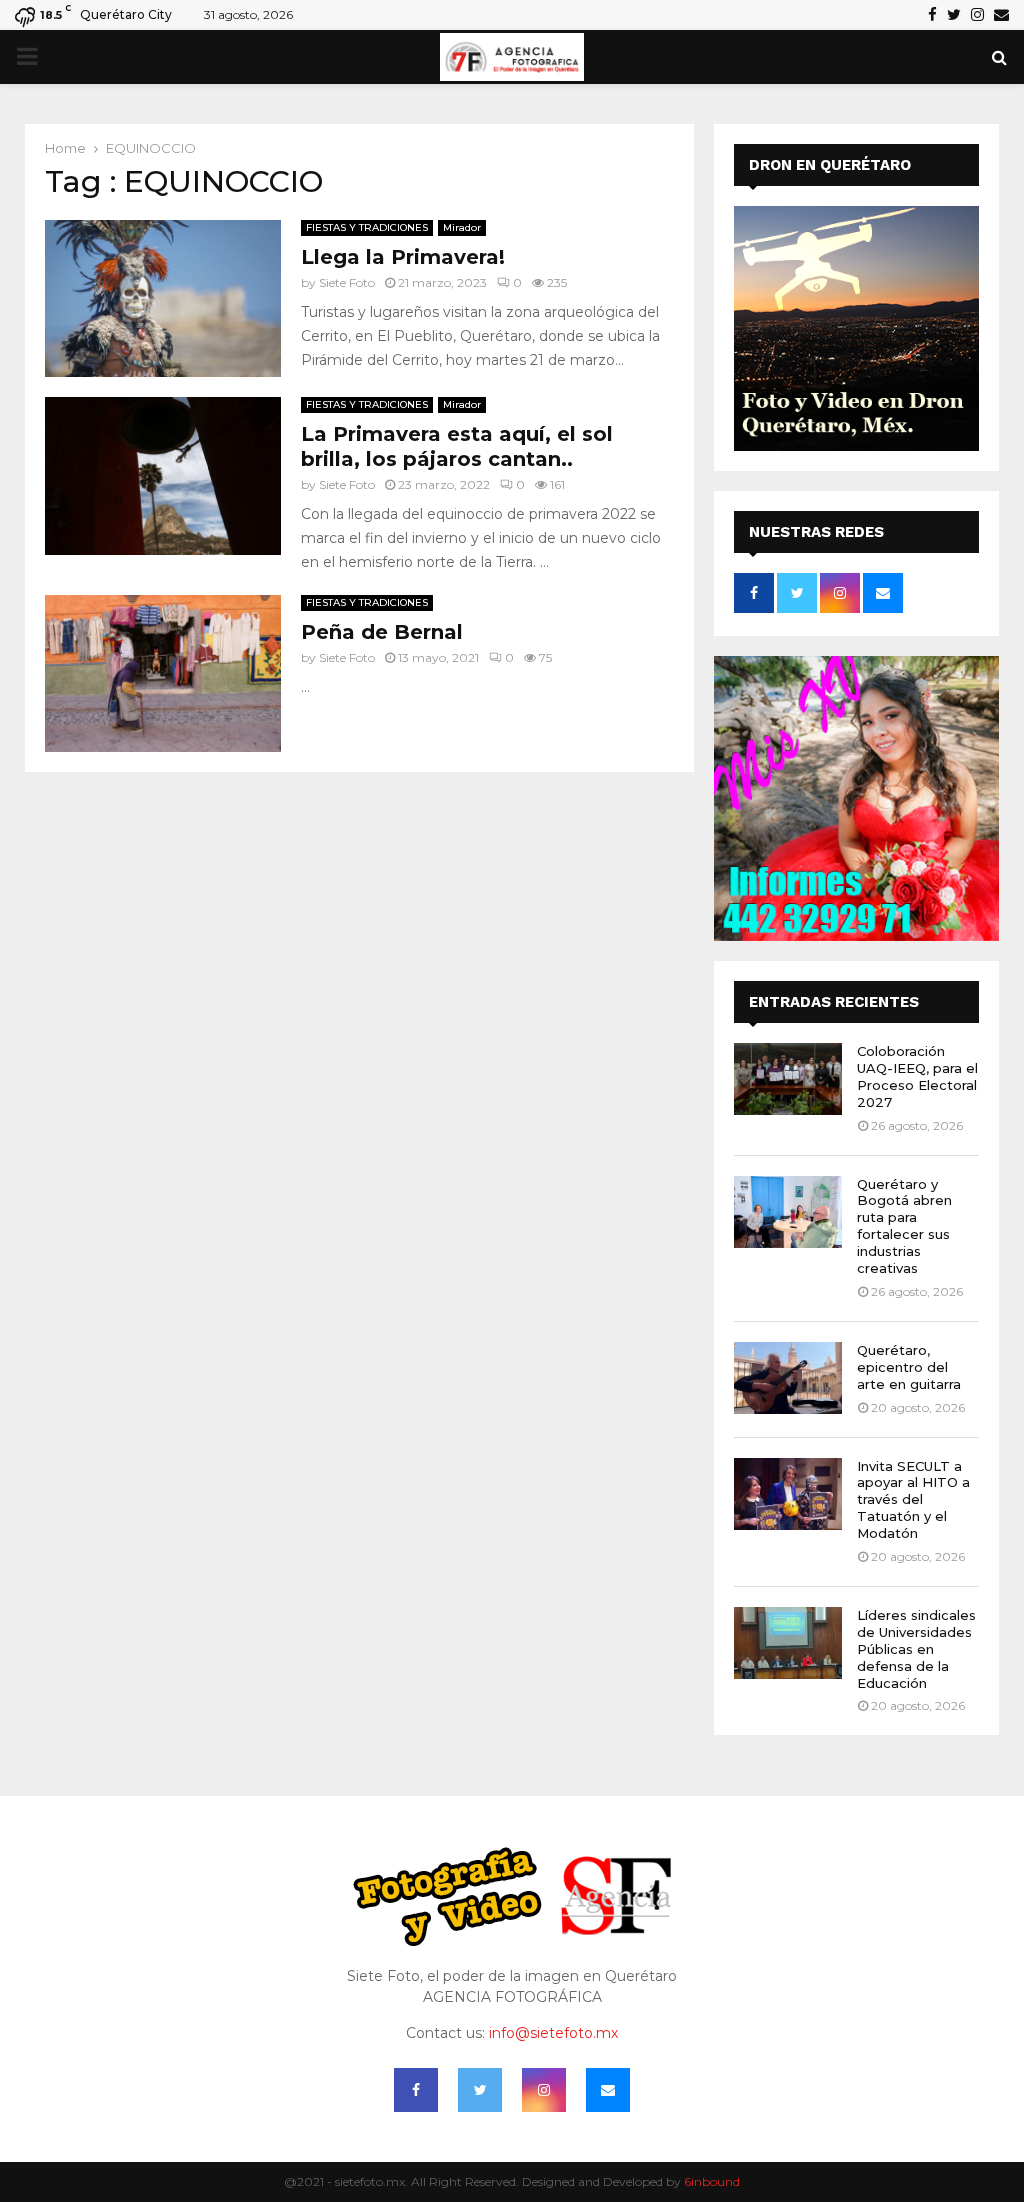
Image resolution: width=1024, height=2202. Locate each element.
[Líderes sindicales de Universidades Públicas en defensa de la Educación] (788, 1643)
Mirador (462, 227)
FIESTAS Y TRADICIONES (367, 227)
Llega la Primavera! (403, 257)
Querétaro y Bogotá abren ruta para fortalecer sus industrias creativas (904, 1226)
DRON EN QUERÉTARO (830, 165)
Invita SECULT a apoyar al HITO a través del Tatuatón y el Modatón (913, 1500)
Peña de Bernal (382, 632)
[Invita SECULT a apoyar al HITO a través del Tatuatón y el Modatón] (788, 1494)
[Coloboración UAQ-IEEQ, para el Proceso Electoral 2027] (788, 1079)
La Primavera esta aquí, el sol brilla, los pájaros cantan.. (457, 446)
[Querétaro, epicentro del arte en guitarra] (788, 1378)
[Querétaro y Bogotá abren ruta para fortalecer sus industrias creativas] (788, 1212)
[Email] (608, 2090)
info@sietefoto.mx (553, 2033)
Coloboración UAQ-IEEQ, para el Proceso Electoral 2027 (917, 1076)
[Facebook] (416, 2090)
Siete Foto (347, 282)
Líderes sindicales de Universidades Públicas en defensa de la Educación (916, 1649)
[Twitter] (480, 2090)
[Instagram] (544, 2090)
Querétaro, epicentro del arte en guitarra (909, 1367)
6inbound (712, 2181)
